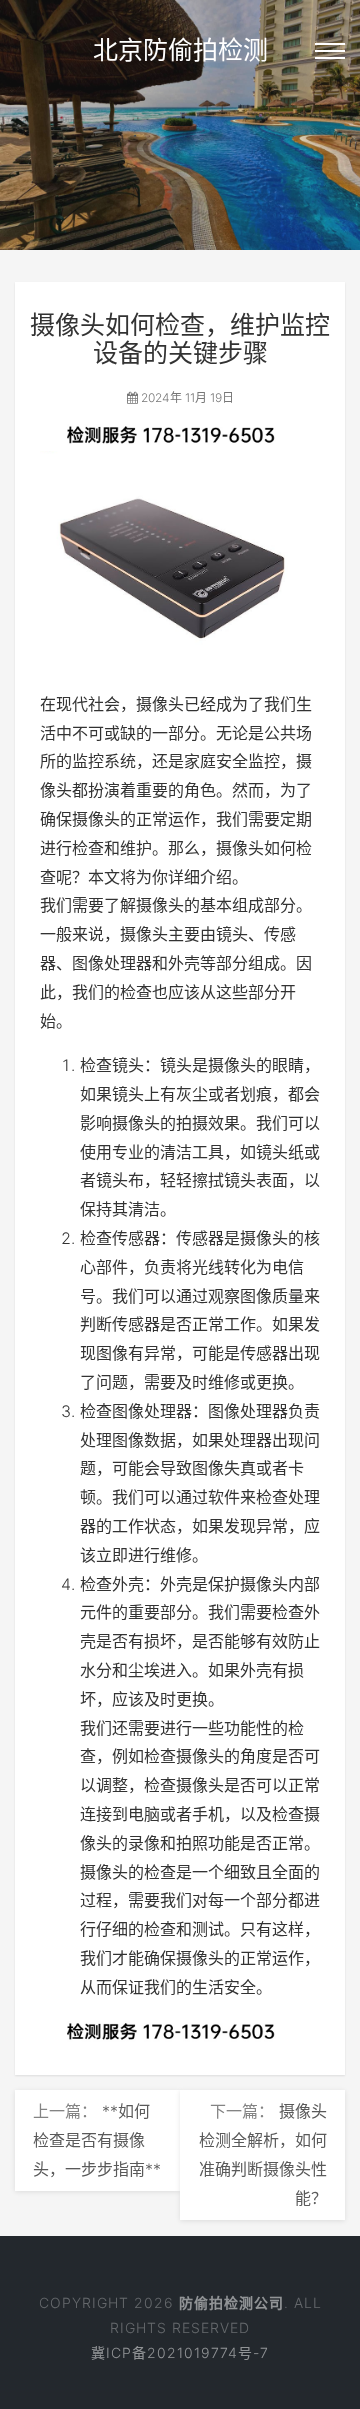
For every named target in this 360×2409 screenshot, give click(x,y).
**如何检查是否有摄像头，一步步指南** (97, 2140)
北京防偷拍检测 (180, 50)
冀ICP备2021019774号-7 (180, 2352)
